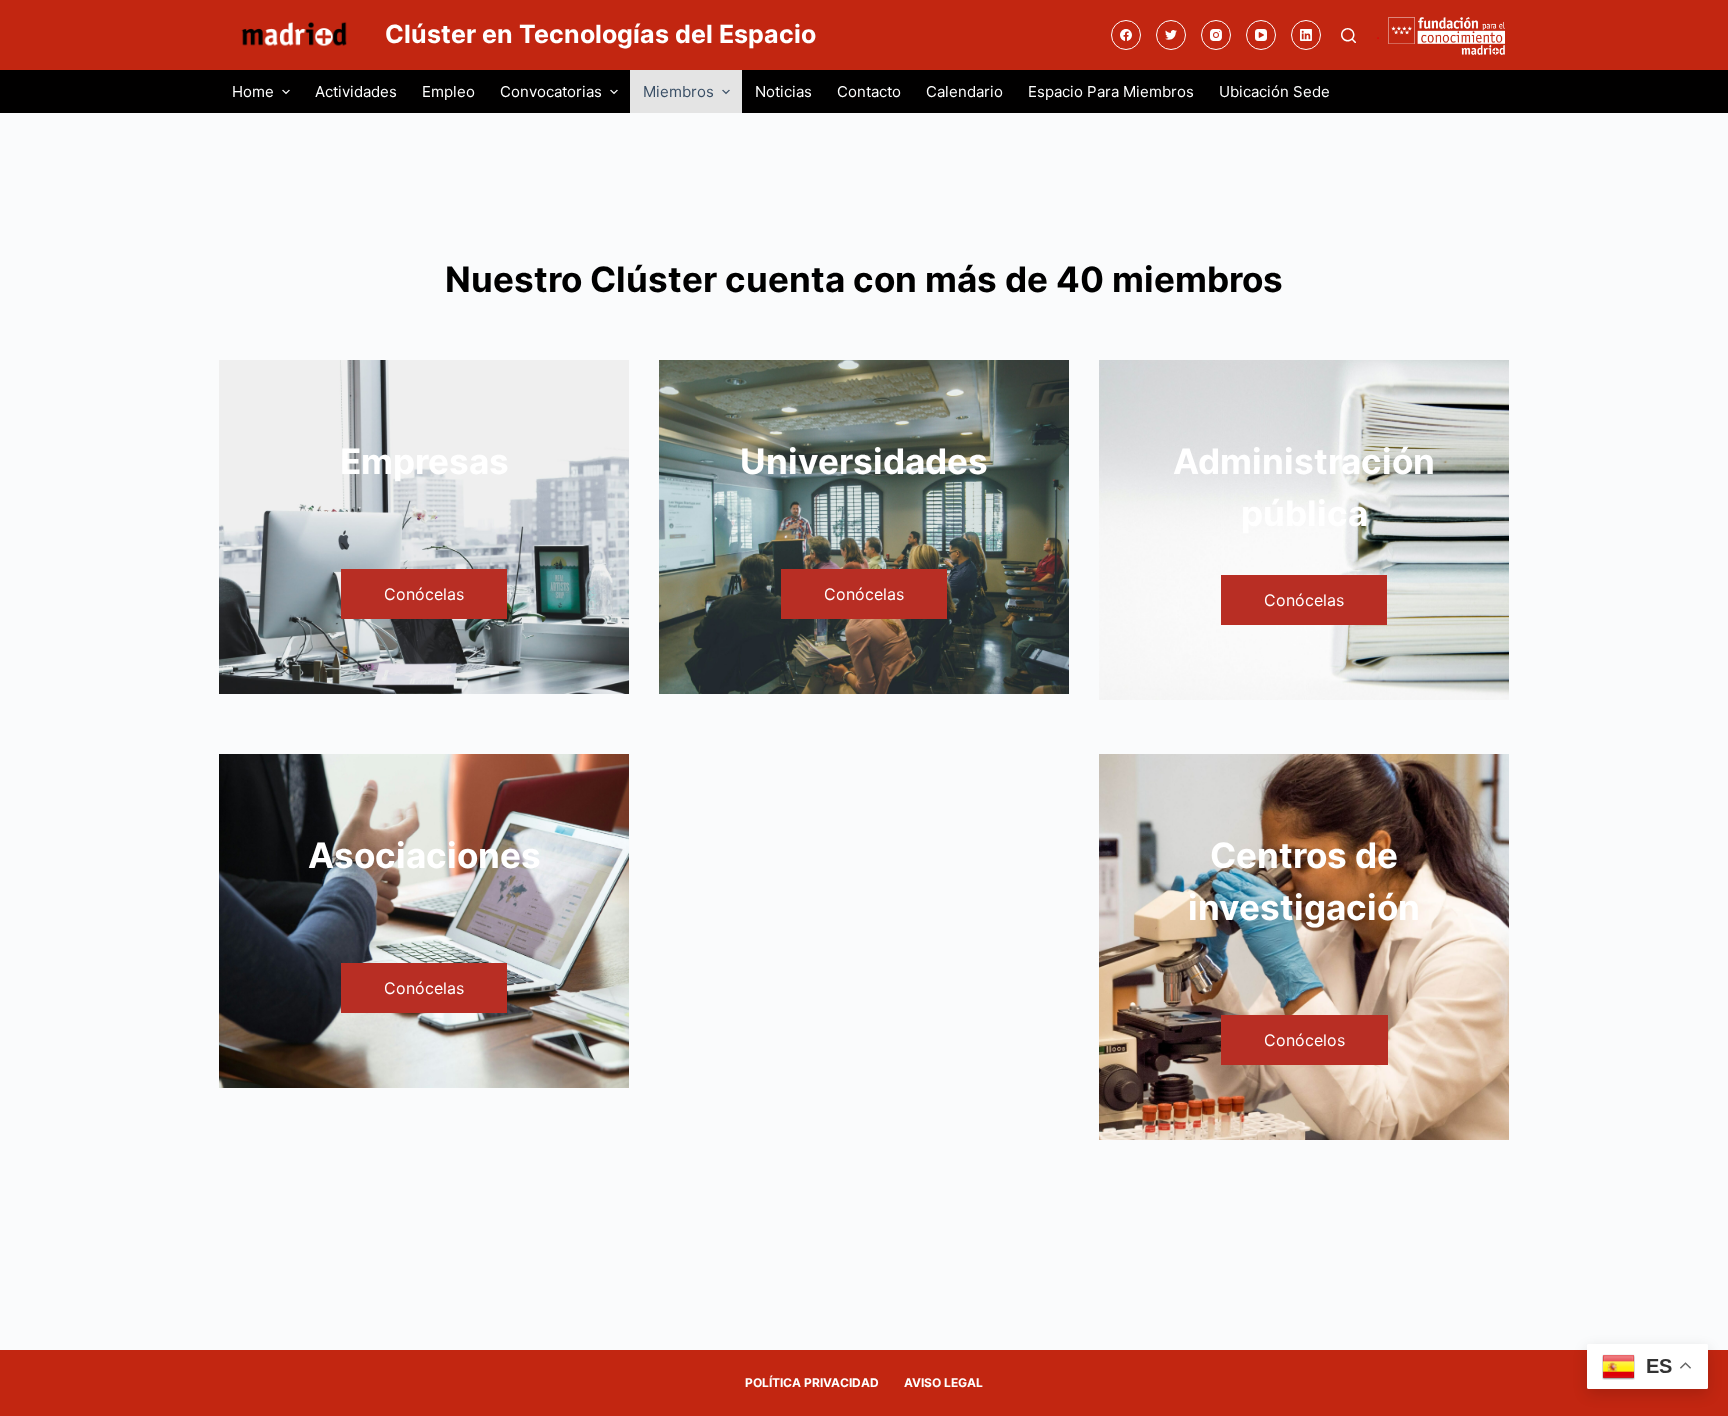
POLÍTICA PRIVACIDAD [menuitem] (812, 1382)
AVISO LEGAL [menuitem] (943, 1382)
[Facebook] (1126, 35)
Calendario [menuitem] (964, 91)
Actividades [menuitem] (356, 91)
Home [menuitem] (253, 91)
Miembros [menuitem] (678, 91)
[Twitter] (1171, 35)
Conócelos (1304, 1040)
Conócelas (424, 594)
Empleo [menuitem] (448, 91)
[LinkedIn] (1306, 35)
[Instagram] (1216, 35)
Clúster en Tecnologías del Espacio (600, 34)
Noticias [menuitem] (783, 91)
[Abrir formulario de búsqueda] (1348, 35)
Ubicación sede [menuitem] (1274, 91)
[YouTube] (1261, 35)
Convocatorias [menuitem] (551, 91)
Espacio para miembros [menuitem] (1111, 91)
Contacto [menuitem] (869, 91)
